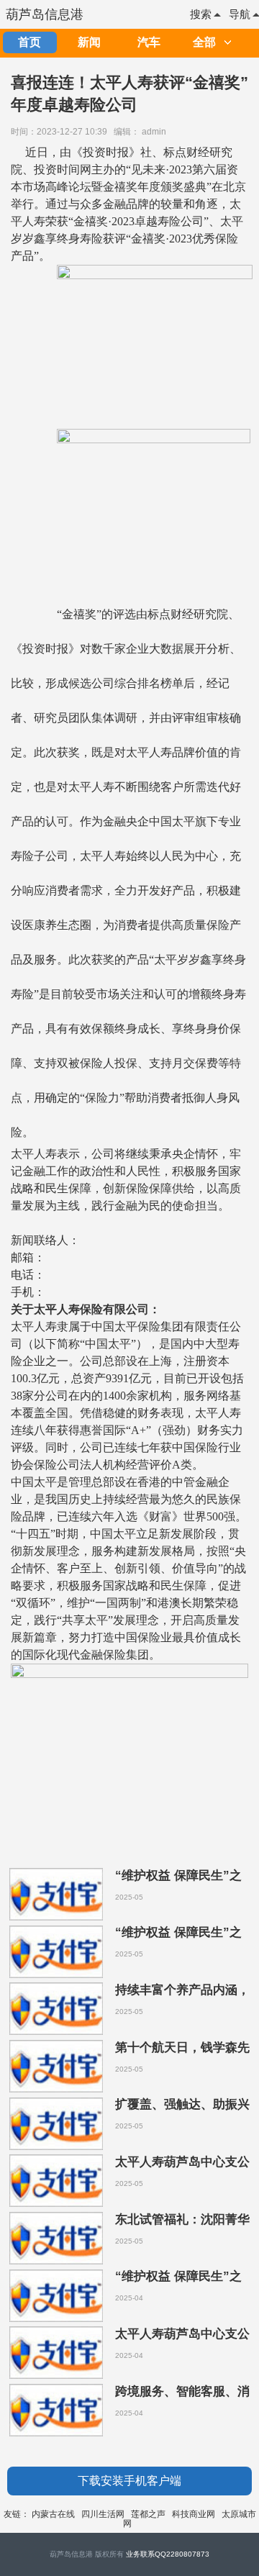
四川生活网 (103, 2514)
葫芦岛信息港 (45, 14)
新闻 (89, 42)
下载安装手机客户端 (129, 2481)
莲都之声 (148, 2514)
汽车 (149, 42)
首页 (29, 42)
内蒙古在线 (53, 2514)
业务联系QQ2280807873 (168, 2554)
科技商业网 (194, 2514)
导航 (240, 14)
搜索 (201, 14)
